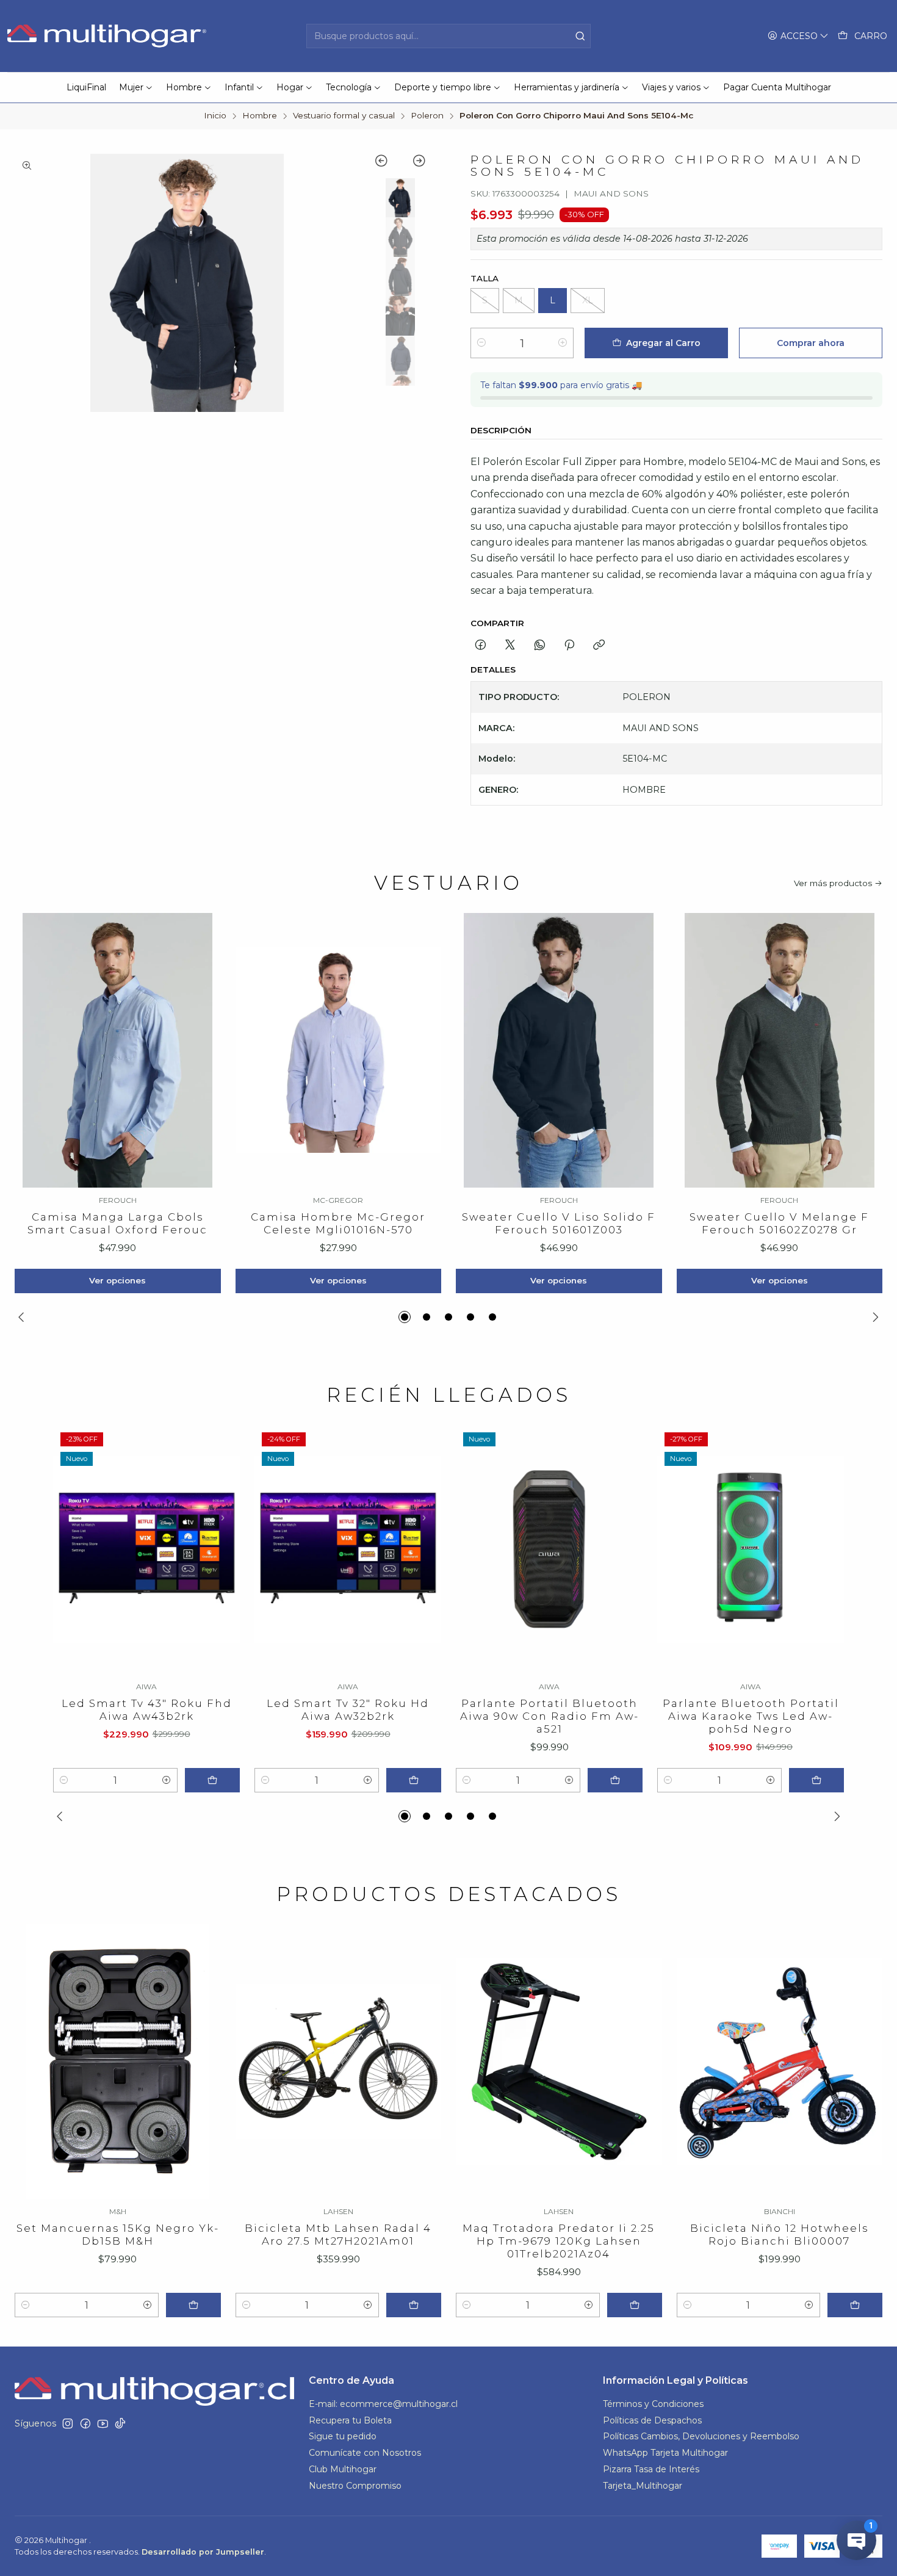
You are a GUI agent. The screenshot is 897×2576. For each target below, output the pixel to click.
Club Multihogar (343, 2469)
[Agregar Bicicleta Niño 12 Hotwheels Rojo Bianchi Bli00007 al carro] (855, 2305)
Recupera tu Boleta (350, 2420)
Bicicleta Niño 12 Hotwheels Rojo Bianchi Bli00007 (779, 2235)
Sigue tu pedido (343, 2436)
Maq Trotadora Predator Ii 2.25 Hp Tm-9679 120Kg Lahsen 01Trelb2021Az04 (559, 2241)
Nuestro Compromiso (355, 2486)
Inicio (215, 116)
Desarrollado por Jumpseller (203, 2552)
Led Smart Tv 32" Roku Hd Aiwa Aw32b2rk (348, 1710)
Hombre (260, 116)
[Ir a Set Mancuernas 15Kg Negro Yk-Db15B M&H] (118, 2062)
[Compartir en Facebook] (481, 646)
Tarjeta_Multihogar (643, 2486)
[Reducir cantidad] (481, 343)
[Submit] (580, 36)
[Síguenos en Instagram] (68, 2423)
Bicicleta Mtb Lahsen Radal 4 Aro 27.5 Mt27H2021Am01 (338, 2235)
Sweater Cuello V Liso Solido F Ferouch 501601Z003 (559, 1223)
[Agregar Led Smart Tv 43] (212, 1780)
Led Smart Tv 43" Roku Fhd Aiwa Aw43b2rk (147, 1710)
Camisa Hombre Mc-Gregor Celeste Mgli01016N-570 (338, 1223)
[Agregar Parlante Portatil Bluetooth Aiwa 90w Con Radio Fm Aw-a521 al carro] (615, 1780)
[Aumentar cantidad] (563, 343)
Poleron (427, 116)
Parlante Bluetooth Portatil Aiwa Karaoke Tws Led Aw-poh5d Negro (751, 1716)
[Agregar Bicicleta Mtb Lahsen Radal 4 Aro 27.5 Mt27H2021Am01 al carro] (414, 2305)
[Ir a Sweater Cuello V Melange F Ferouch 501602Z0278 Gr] (780, 1050)
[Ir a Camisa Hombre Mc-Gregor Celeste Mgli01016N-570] (339, 1050)
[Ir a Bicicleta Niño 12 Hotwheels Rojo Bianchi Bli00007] (780, 2062)
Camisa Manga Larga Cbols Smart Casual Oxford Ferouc (117, 1223)
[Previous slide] (387, 163)
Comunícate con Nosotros (365, 2453)
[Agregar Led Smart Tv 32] (414, 1780)
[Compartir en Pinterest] (569, 646)
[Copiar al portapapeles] (599, 646)
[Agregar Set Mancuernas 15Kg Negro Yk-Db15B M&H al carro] (193, 2305)
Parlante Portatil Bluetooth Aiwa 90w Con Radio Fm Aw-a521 (549, 1716)
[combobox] (448, 36)
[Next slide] (413, 163)
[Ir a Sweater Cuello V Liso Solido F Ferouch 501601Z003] (559, 1050)
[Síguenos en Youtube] (103, 2423)
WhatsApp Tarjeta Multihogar (665, 2453)
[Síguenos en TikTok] (120, 2423)
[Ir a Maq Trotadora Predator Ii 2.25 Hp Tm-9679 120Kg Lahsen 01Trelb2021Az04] (559, 2062)
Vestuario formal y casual (344, 116)
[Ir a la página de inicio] (108, 36)
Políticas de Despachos (652, 2420)
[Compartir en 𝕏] (510, 646)
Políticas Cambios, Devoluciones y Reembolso (701, 2436)
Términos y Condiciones (653, 2404)
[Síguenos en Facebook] (85, 2423)
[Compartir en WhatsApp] (540, 646)
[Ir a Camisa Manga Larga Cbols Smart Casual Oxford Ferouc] (118, 1050)
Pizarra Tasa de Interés (651, 2469)
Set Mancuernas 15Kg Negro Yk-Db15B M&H (118, 2235)
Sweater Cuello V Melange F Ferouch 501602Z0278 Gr (779, 1223)
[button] (405, 1317)
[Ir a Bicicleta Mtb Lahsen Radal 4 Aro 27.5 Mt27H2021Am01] (339, 2062)
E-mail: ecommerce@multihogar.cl (383, 2404)
